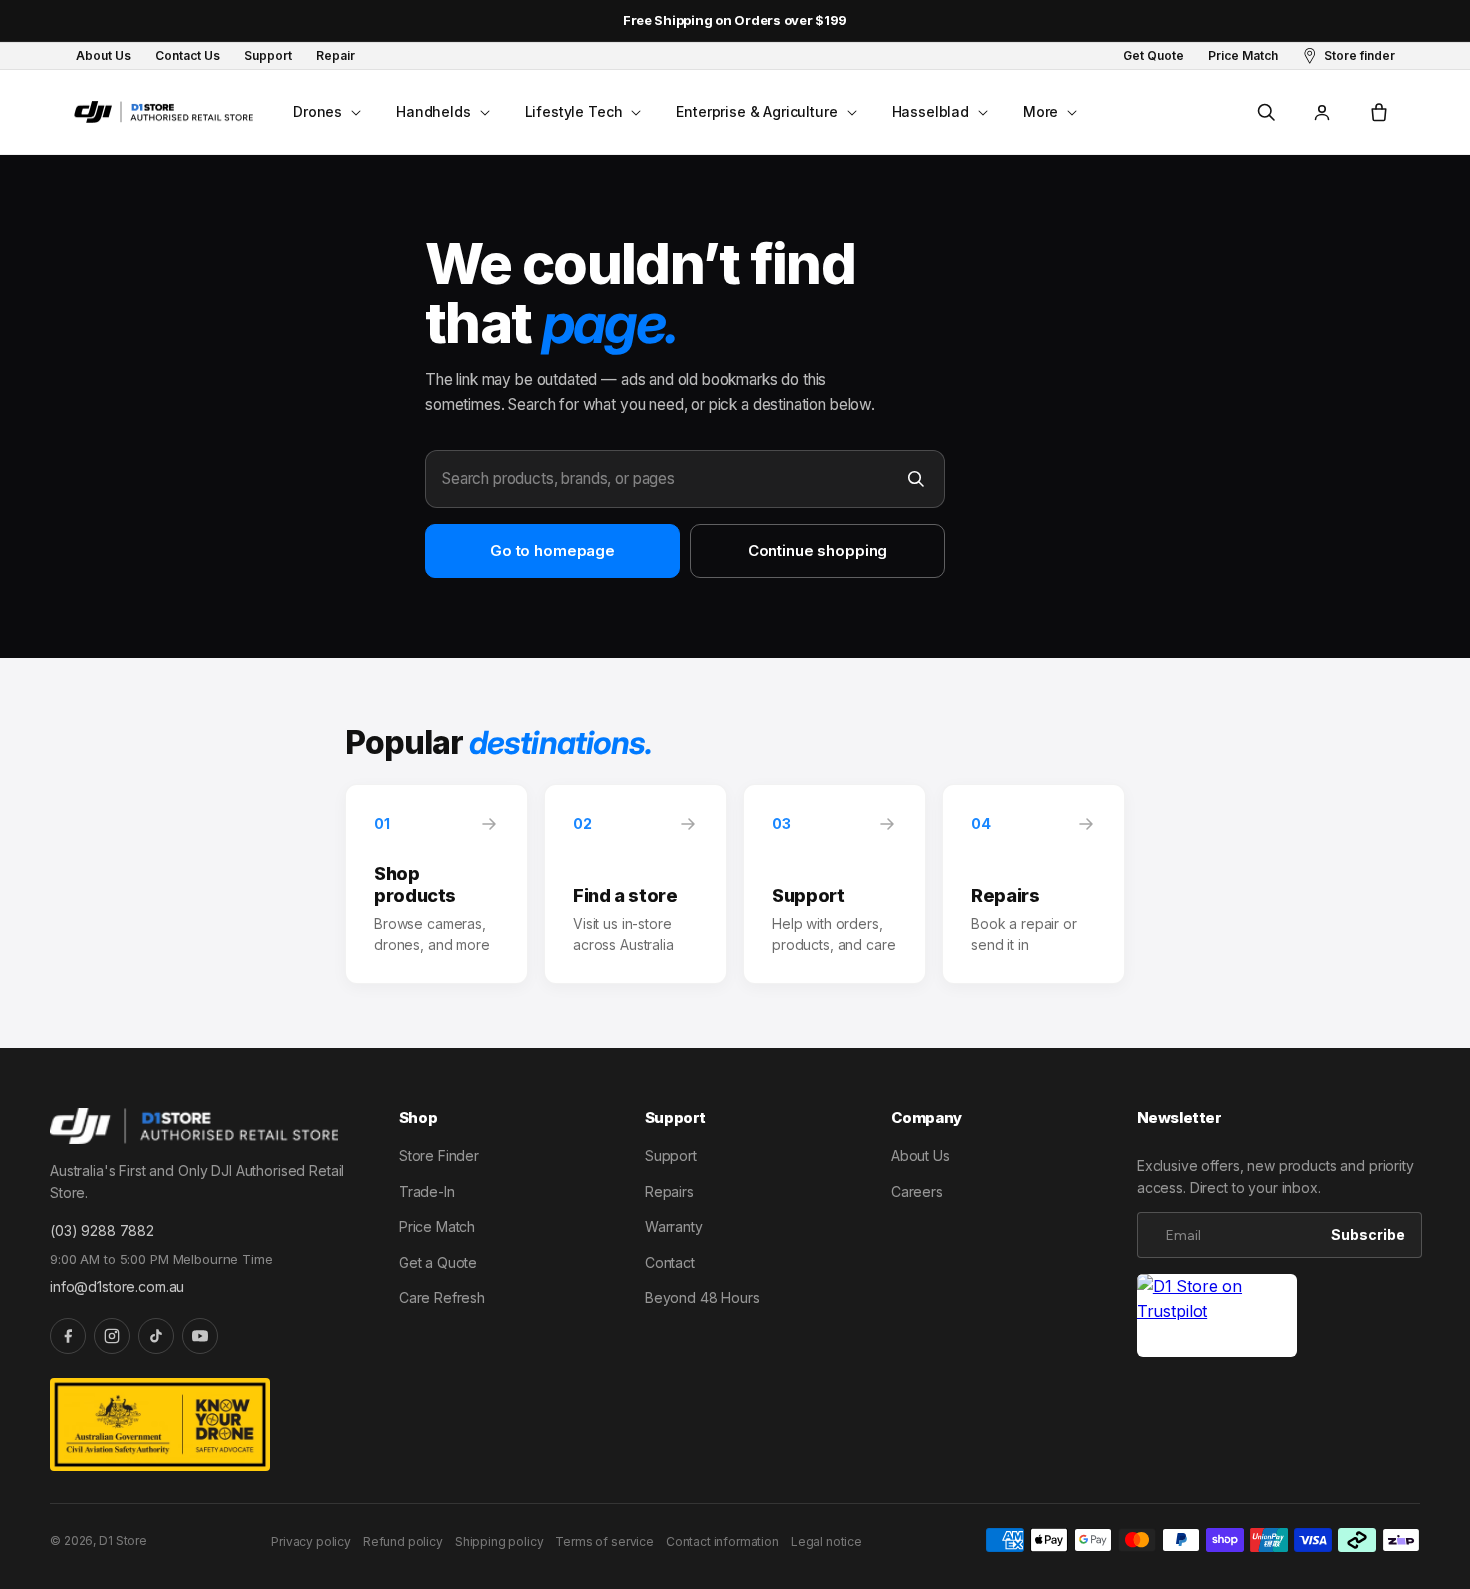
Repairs (669, 1191)
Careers (917, 1191)
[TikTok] (156, 1336)
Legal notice (826, 1541)
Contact (670, 1262)
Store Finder (439, 1155)
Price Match (437, 1226)
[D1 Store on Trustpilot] (1217, 1315)
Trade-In (427, 1191)
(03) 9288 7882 (102, 1230)
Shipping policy (499, 1541)
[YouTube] (200, 1336)
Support (671, 1155)
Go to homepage (552, 550)
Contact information (722, 1541)
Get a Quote (438, 1262)
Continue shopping (817, 550)
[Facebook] (68, 1336)
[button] (325, 112)
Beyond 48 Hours (702, 1297)
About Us (920, 1155)
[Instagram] (112, 1336)
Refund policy (403, 1541)
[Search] (916, 479)
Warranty (674, 1226)
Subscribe (1368, 1234)
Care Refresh (442, 1297)
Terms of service (604, 1541)
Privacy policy (311, 1541)
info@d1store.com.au (117, 1286)
